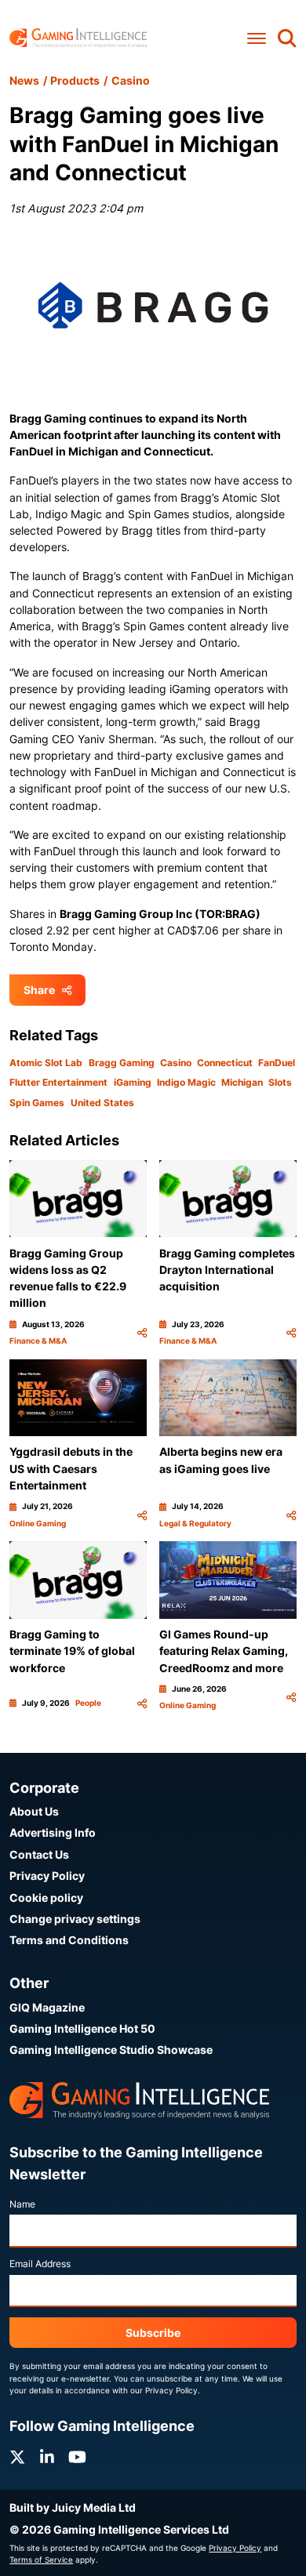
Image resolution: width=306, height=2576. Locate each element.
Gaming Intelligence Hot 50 (82, 2028)
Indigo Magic (186, 1082)
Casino (131, 80)
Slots (280, 1082)
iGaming (133, 1082)
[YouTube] (77, 2457)
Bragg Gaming (122, 1063)
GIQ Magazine (47, 2007)
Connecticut (225, 1063)
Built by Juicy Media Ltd (73, 2507)
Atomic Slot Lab (46, 1063)
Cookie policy (46, 1898)
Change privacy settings (75, 1919)
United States (102, 1103)
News (24, 80)
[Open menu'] (257, 38)
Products (75, 80)
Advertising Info (53, 1832)
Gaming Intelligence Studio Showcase (111, 2050)
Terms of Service (41, 2560)
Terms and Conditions (69, 1940)
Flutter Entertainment (58, 1082)
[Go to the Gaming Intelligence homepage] (78, 38)
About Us (34, 1811)
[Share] (142, 1333)
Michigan (242, 1082)
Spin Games (37, 1103)
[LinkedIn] (47, 2457)
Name (22, 2204)
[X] (17, 2457)
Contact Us (39, 1854)
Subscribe (153, 2333)
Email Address (40, 2264)
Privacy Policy (47, 1876)
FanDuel (277, 1063)
